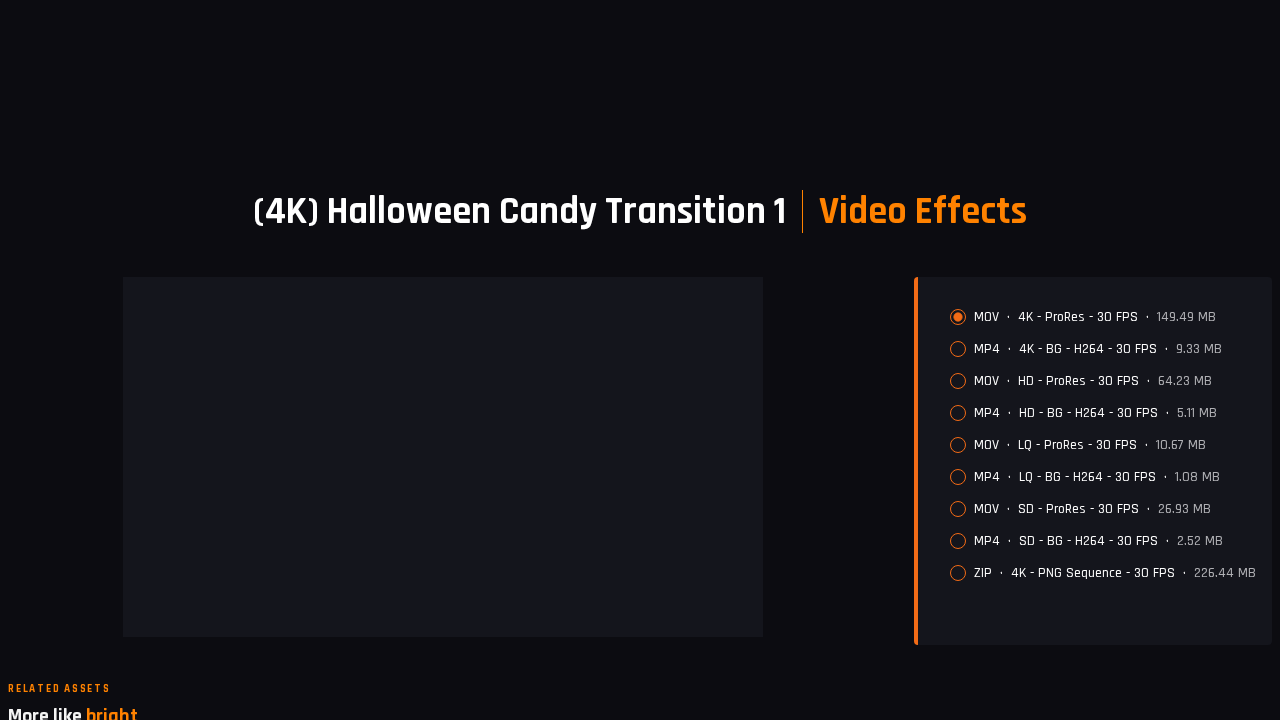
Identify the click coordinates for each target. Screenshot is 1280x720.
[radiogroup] (1103, 445)
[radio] (958, 317)
